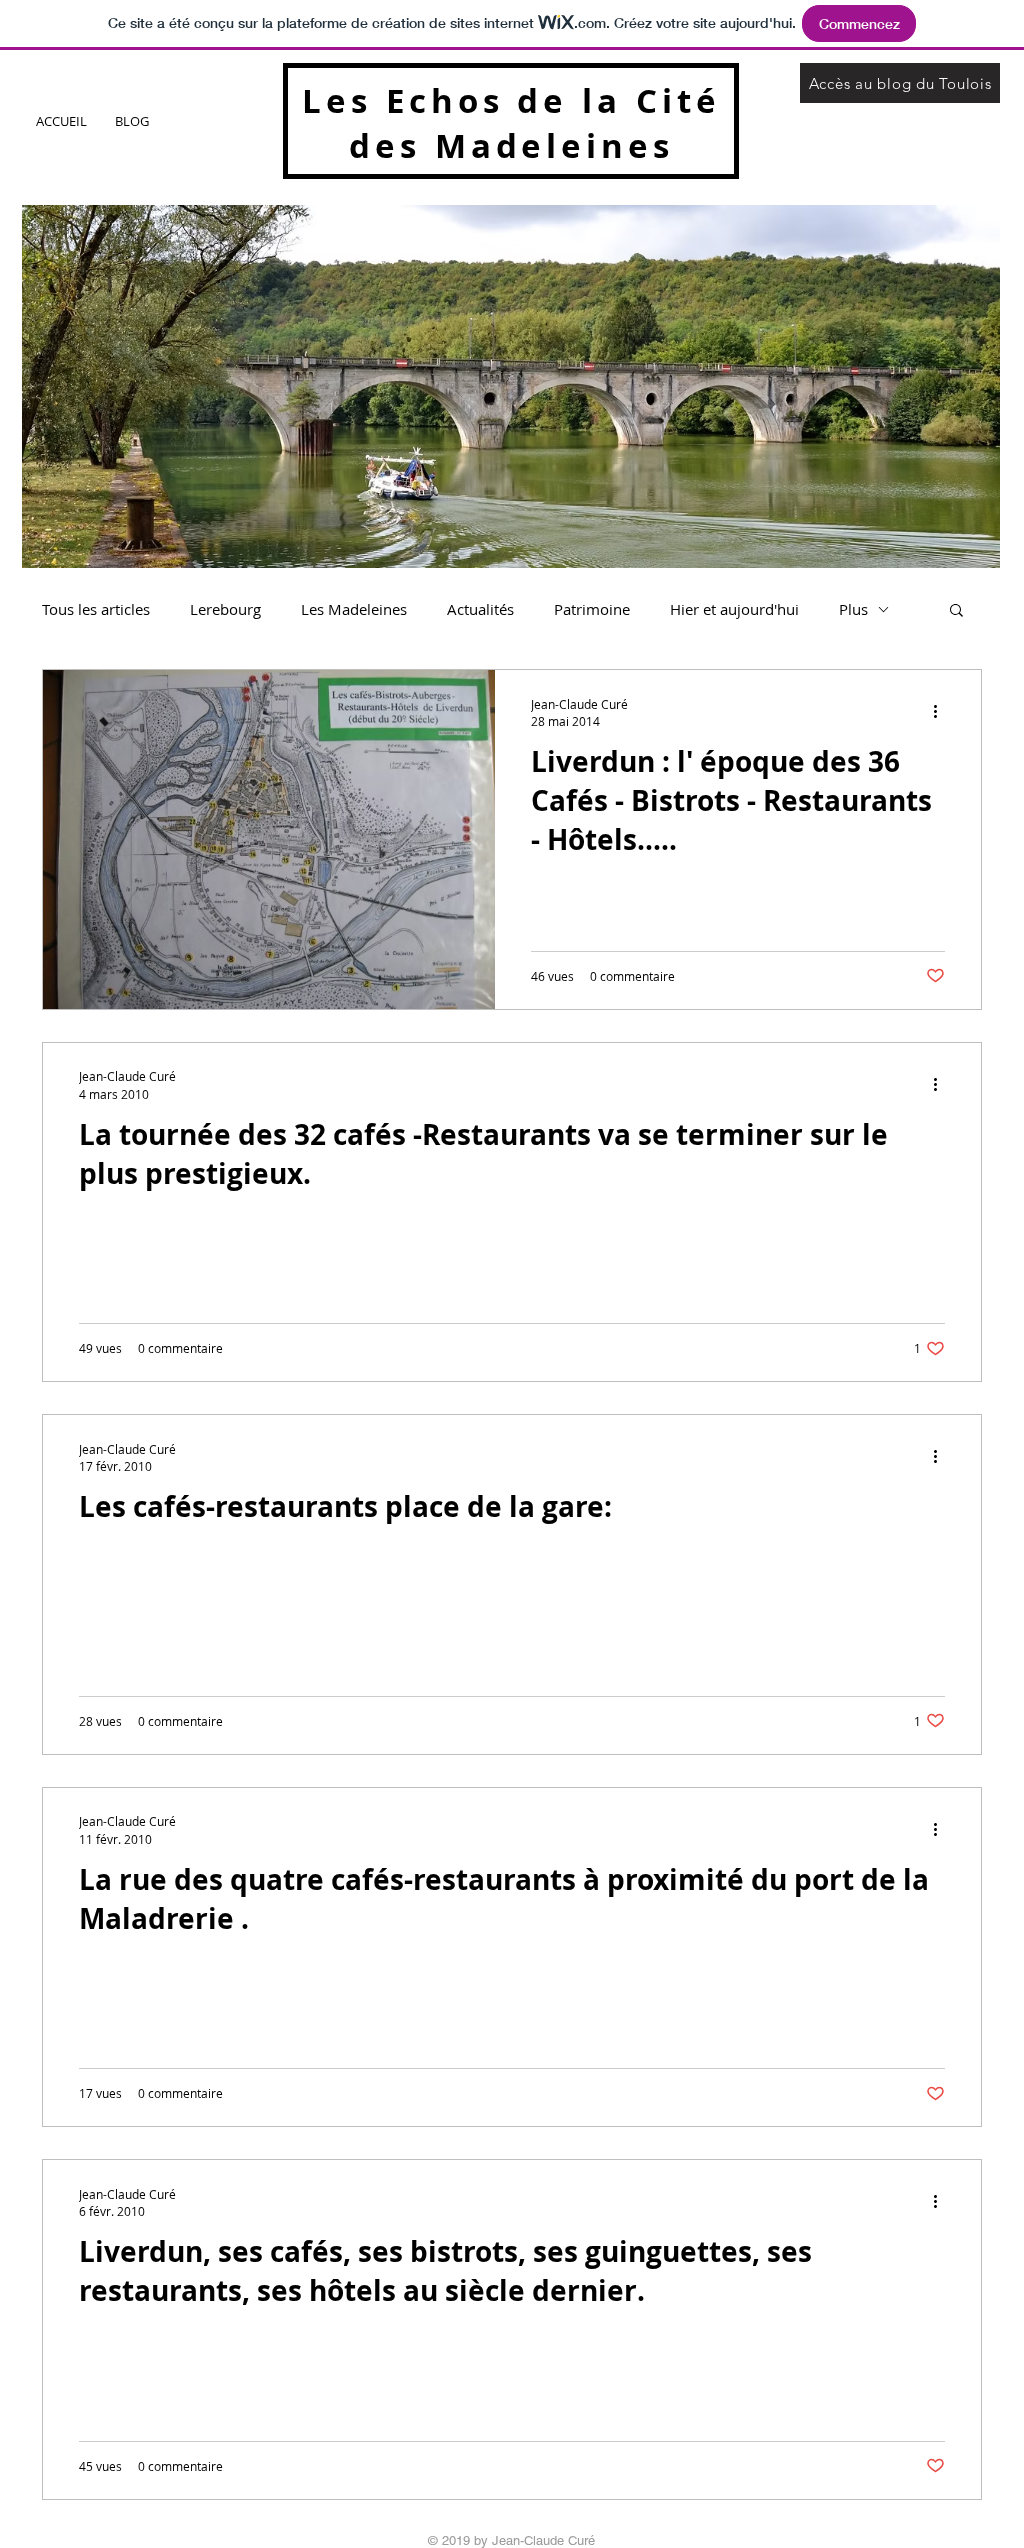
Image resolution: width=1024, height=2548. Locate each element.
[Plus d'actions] (942, 712)
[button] (956, 611)
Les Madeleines (354, 609)
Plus (853, 609)
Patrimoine (592, 609)
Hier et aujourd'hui (734, 609)
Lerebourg (225, 609)
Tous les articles (96, 609)
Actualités (480, 609)
